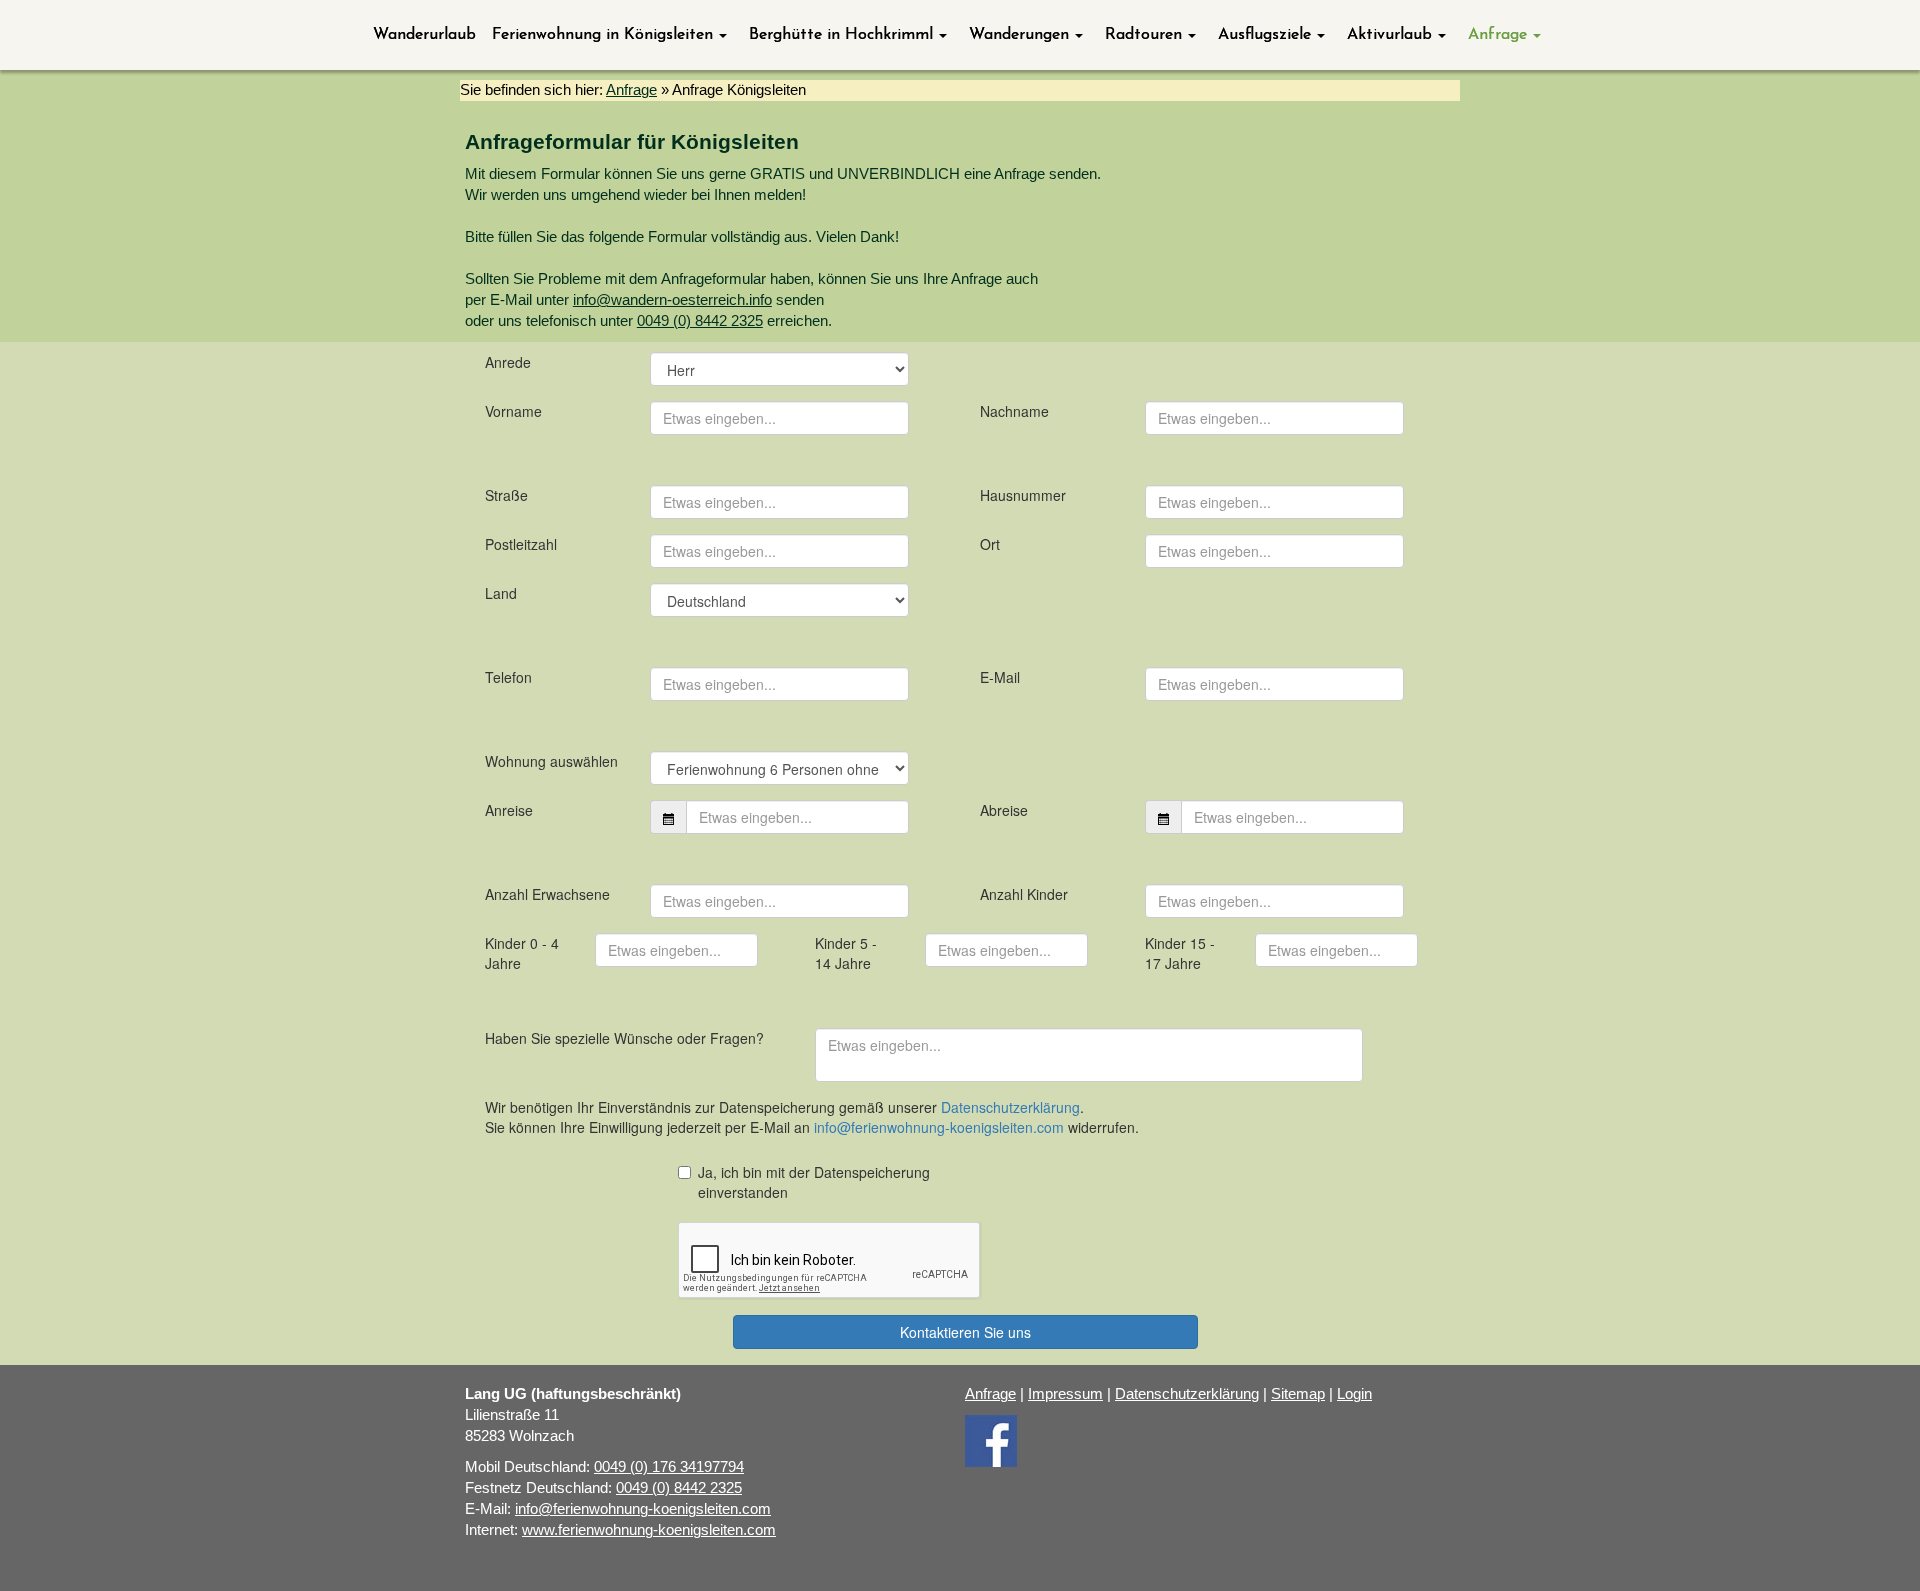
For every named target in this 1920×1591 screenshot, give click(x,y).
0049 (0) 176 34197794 (669, 1467)
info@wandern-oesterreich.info (672, 300)
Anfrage (631, 90)
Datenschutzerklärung (1187, 1394)
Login (1354, 1394)
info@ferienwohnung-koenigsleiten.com (643, 1509)
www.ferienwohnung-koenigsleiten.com (649, 1530)
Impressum (1065, 1394)
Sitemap (1298, 1394)
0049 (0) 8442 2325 (700, 321)
